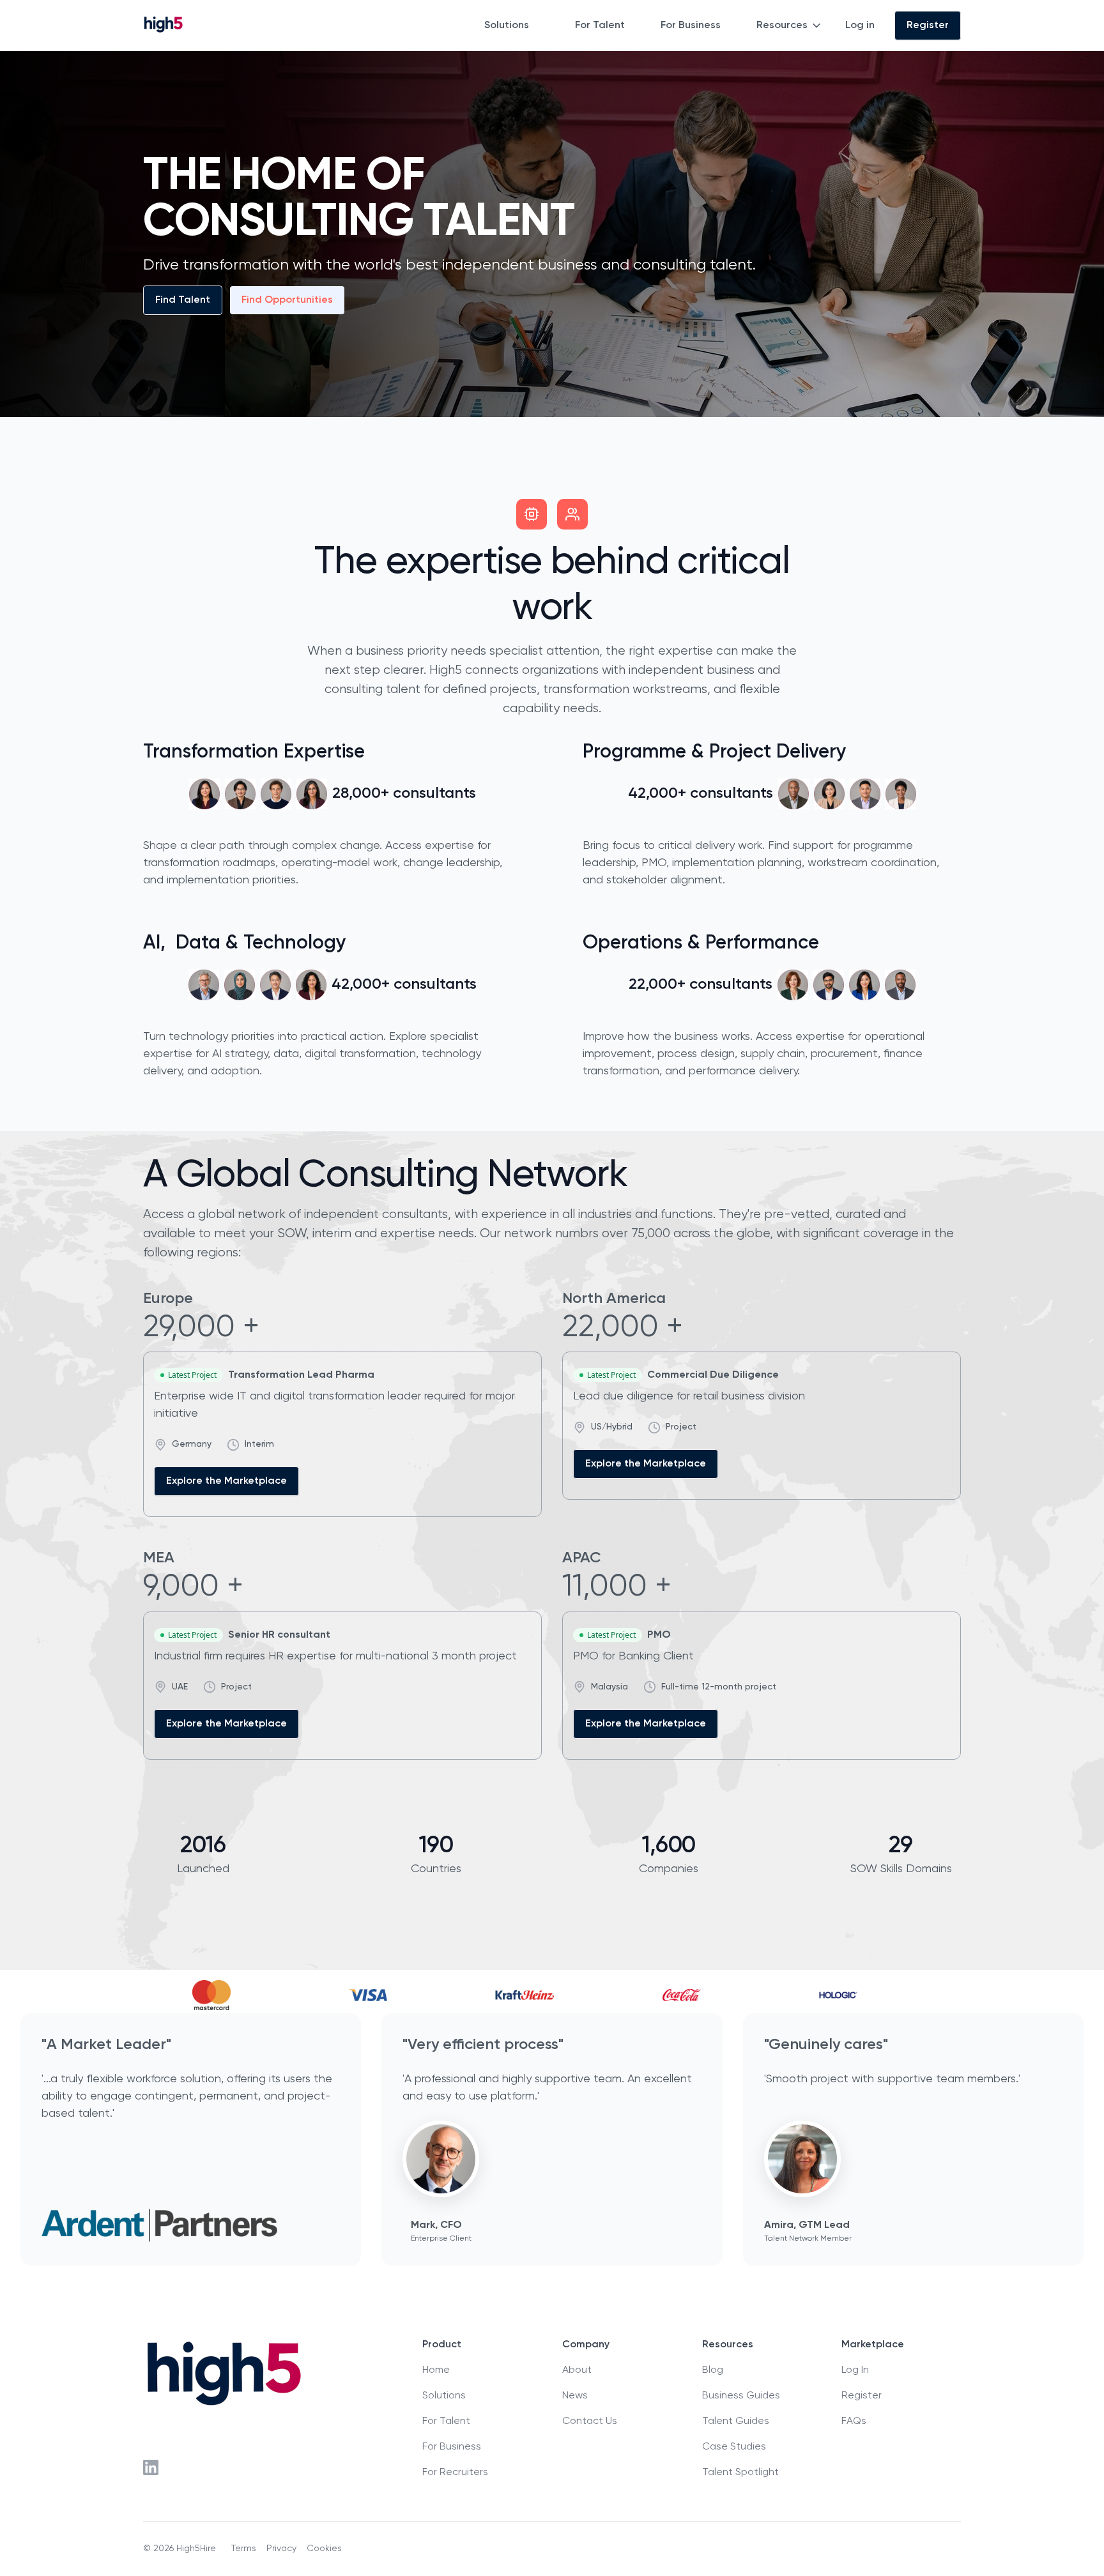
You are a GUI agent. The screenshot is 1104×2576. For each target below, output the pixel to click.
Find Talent (183, 300)
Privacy (281, 2549)
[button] (514, 26)
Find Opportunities (287, 300)
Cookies (324, 2549)
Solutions (507, 26)
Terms (244, 2549)
